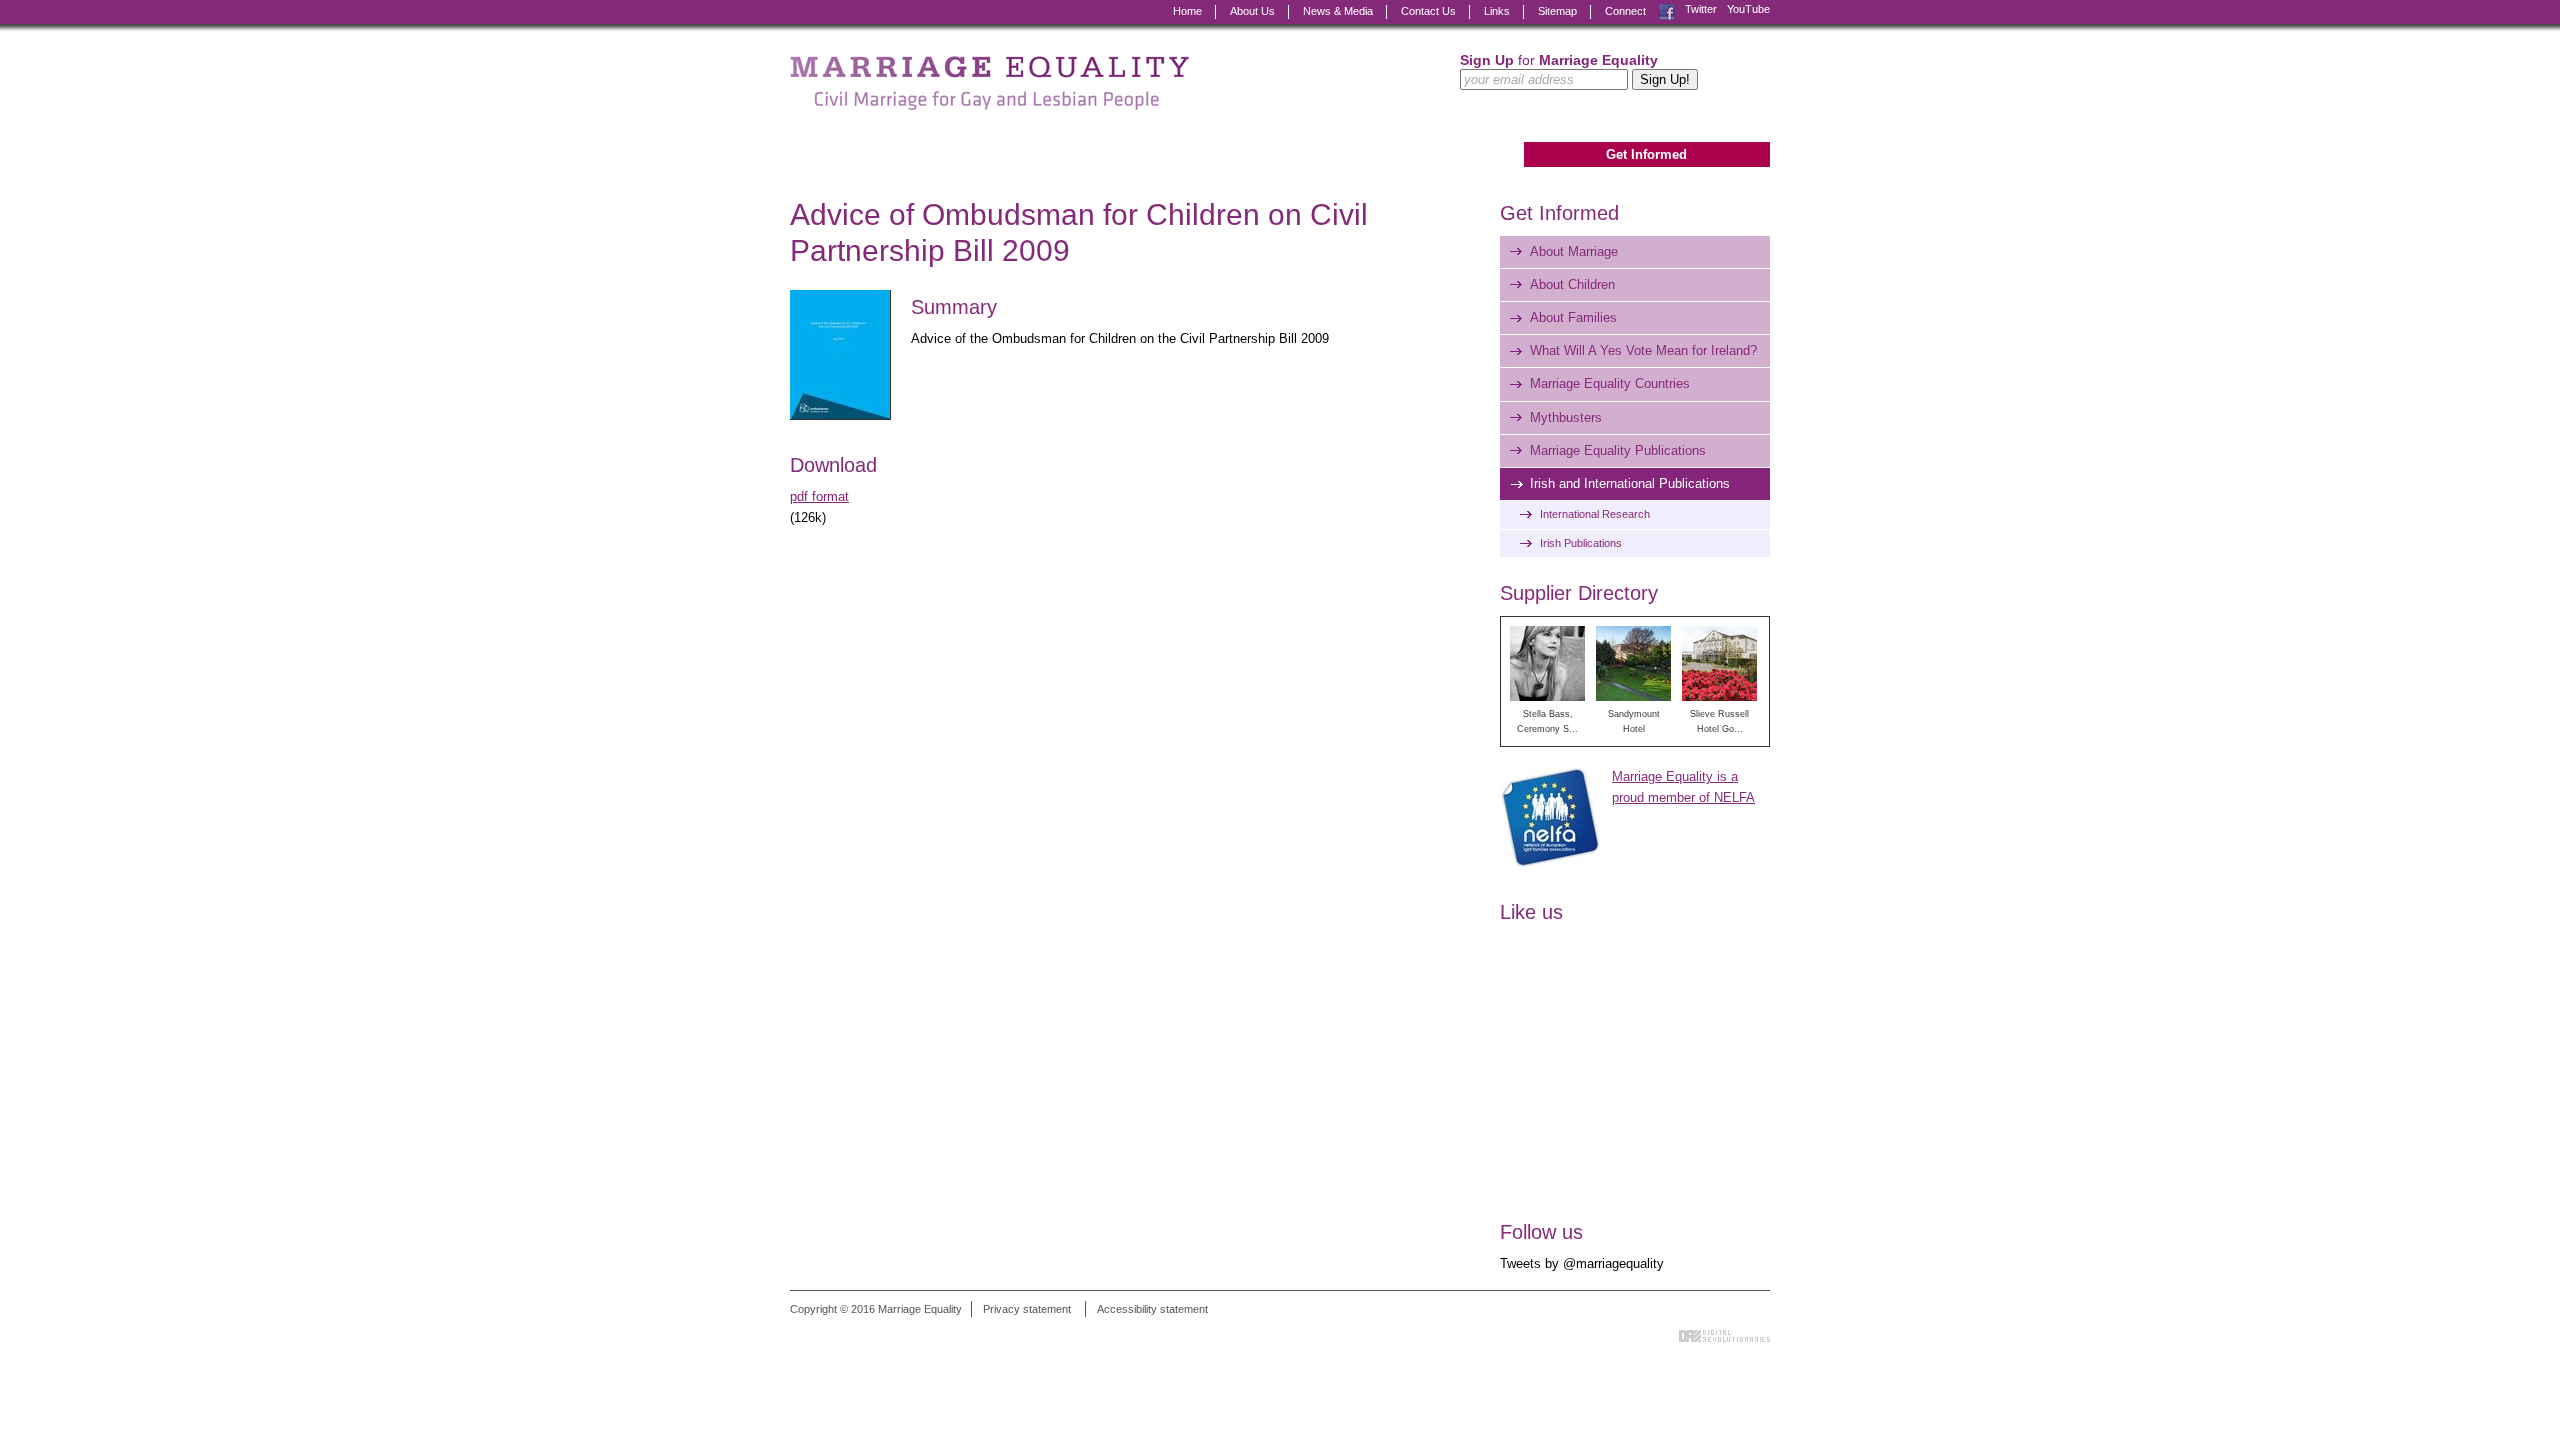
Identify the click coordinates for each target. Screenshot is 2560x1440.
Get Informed (1646, 154)
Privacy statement (1027, 1309)
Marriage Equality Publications (1618, 450)
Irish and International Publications (1630, 483)
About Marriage (1574, 251)
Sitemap (1557, 11)
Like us (1531, 912)
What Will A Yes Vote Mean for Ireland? (1643, 350)
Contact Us (1428, 11)
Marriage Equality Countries (1610, 383)
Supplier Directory (1579, 593)
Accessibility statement (1152, 1309)
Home (1187, 11)
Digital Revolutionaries (1724, 1336)
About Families (1573, 317)
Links (1497, 11)
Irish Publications (1581, 543)
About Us (1252, 11)
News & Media (1338, 11)
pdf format (819, 496)
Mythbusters (1566, 417)
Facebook (1667, 9)
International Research (1595, 514)
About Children (1572, 284)
